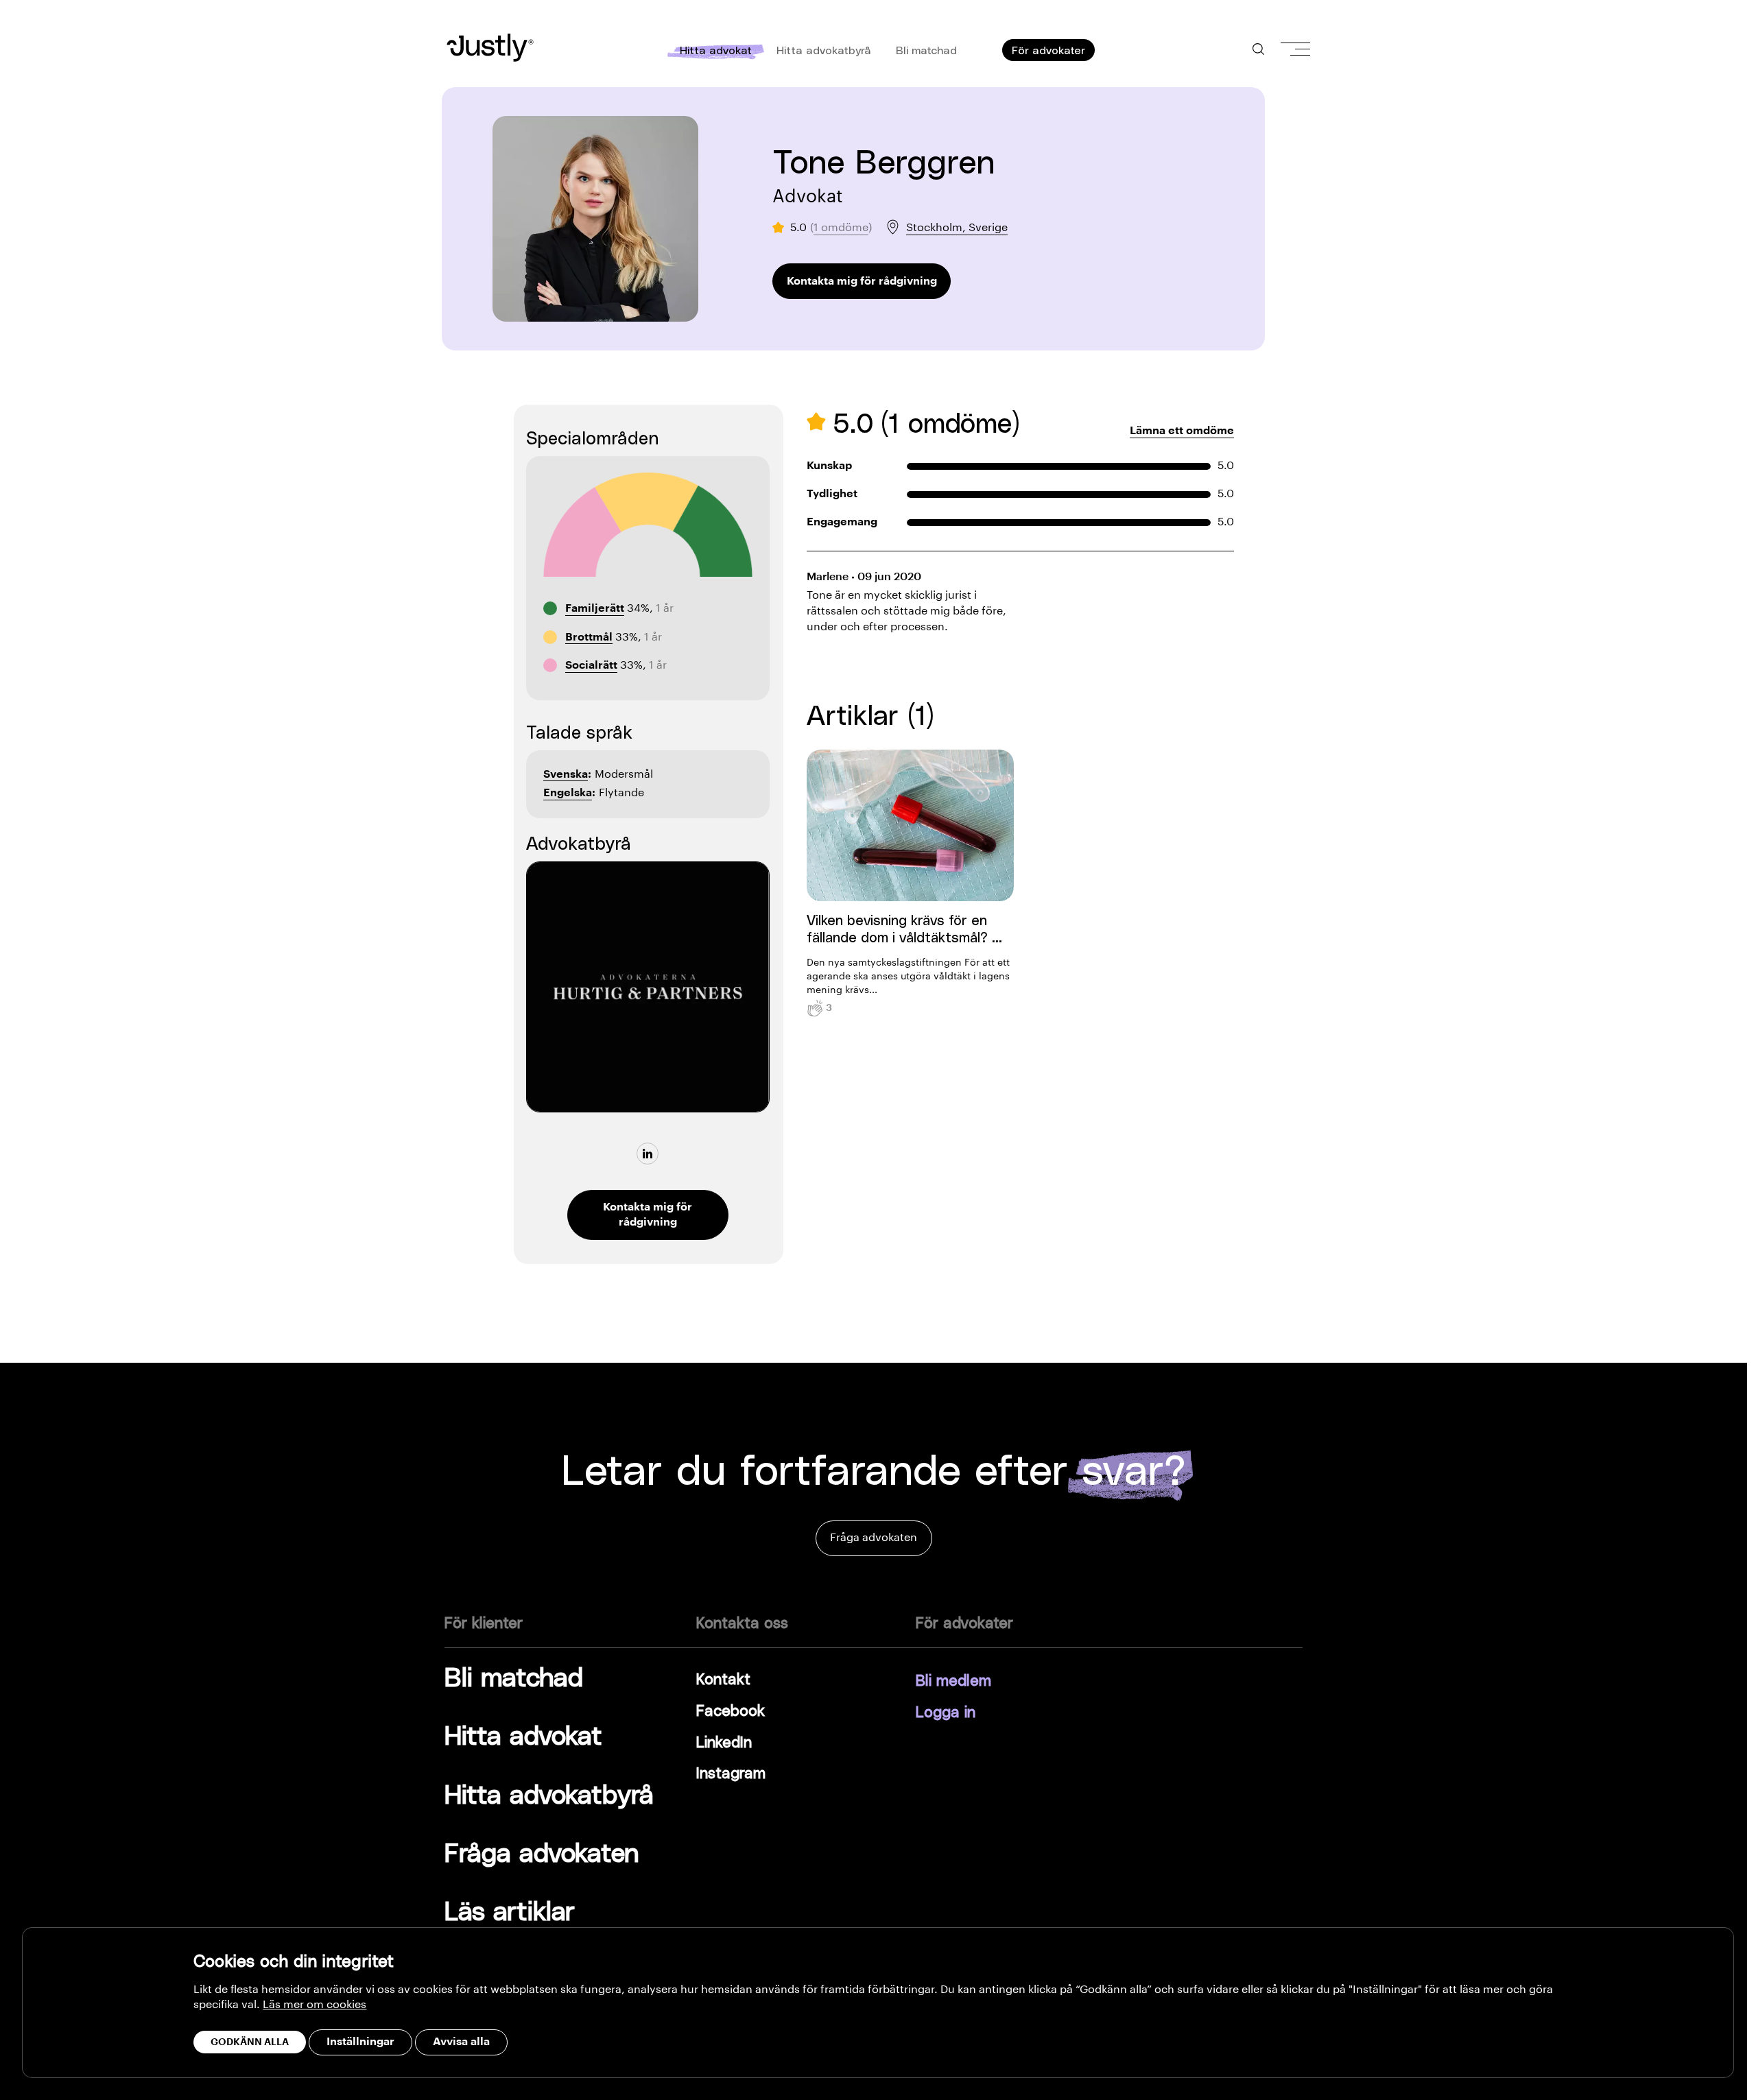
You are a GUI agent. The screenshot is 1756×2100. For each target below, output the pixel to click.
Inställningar (360, 2042)
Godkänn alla (250, 2042)
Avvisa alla (461, 2042)
